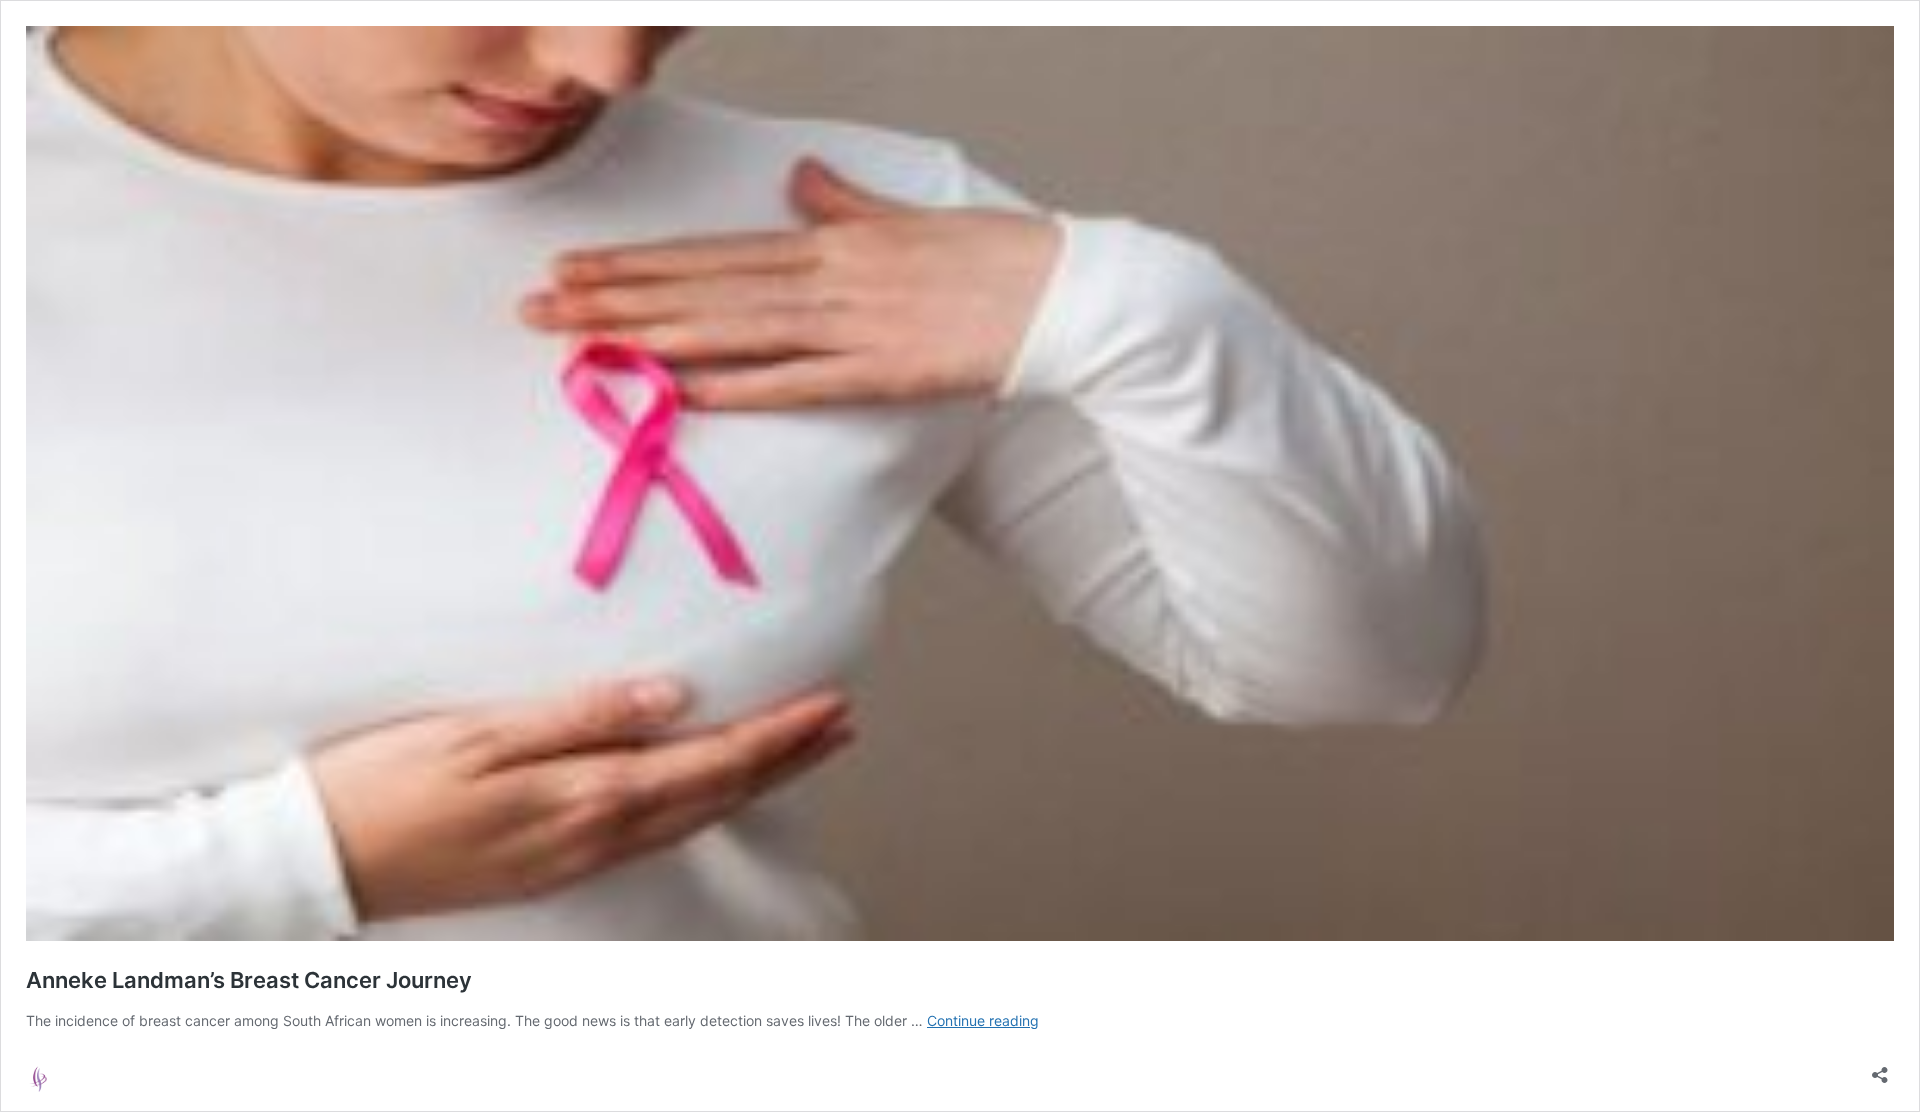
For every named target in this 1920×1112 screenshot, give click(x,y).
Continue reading (983, 1020)
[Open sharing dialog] (1880, 1068)
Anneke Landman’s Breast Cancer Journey (249, 980)
